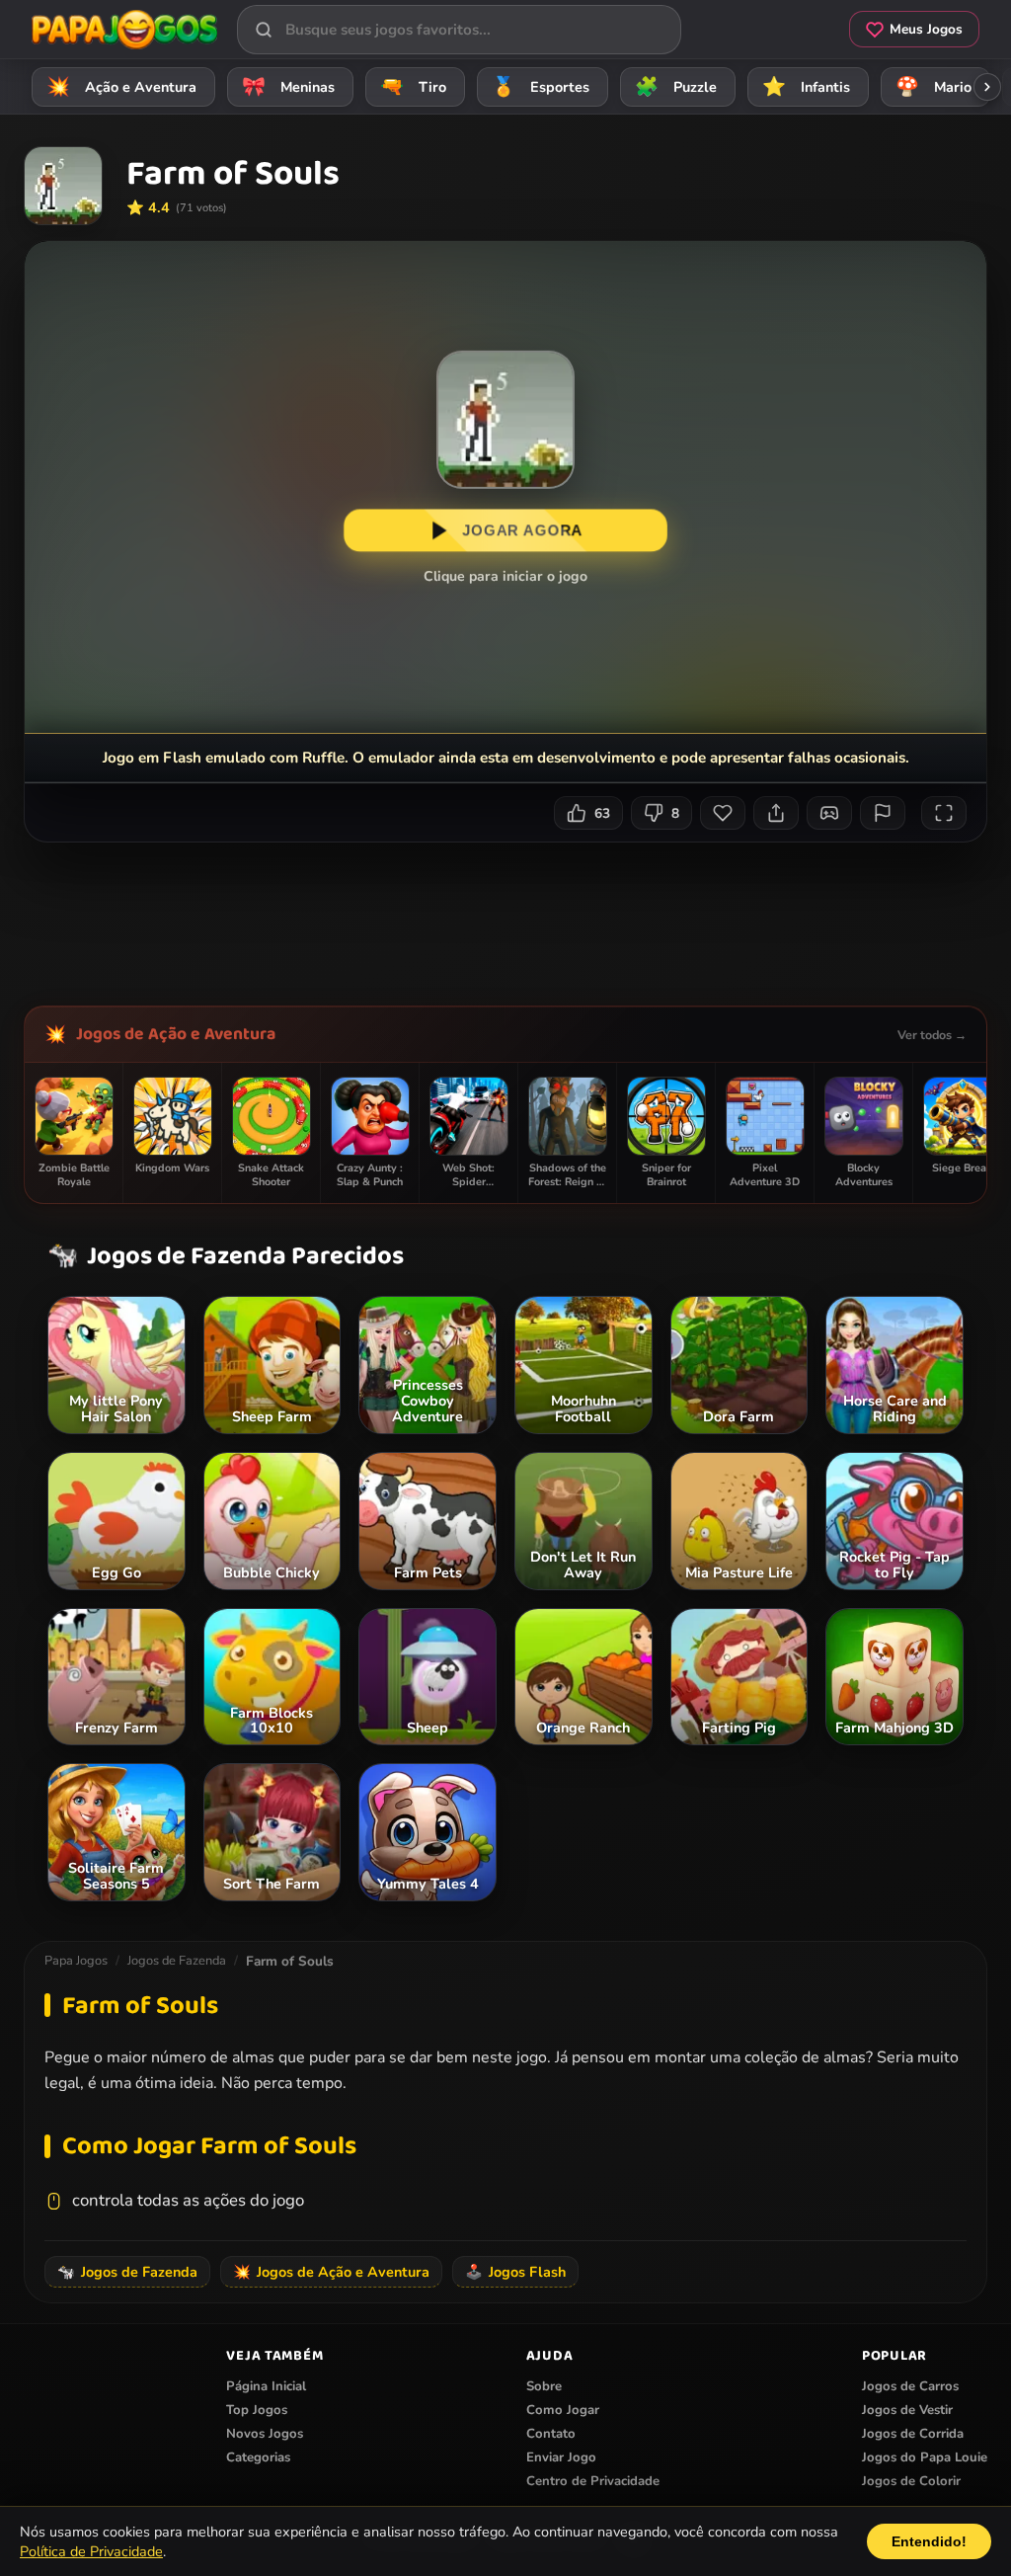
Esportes (541, 87)
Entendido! (929, 2541)
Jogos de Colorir (911, 2481)
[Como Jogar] (829, 813)
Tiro (414, 87)
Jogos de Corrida (913, 2434)
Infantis (807, 87)
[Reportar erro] (883, 813)
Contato (551, 2434)
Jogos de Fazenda (177, 1961)
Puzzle (676, 87)
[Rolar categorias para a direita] (987, 87)
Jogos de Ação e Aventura (176, 1034)
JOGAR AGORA (522, 530)
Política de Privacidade (91, 2551)
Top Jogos (257, 2410)
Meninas (289, 87)
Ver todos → (932, 1035)
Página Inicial (266, 2386)
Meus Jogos (926, 29)
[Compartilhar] (776, 813)
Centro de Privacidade (593, 2481)
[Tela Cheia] (944, 813)
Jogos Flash (515, 2272)
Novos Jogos (265, 2434)
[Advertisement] (507, 917)
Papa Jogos (76, 1961)
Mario (934, 87)
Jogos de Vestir (907, 2410)
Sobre (544, 2386)
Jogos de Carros (910, 2386)
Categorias (258, 2457)
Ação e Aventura (122, 87)
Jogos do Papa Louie (925, 2457)
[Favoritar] (723, 813)
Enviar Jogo (561, 2457)
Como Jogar (563, 2410)
